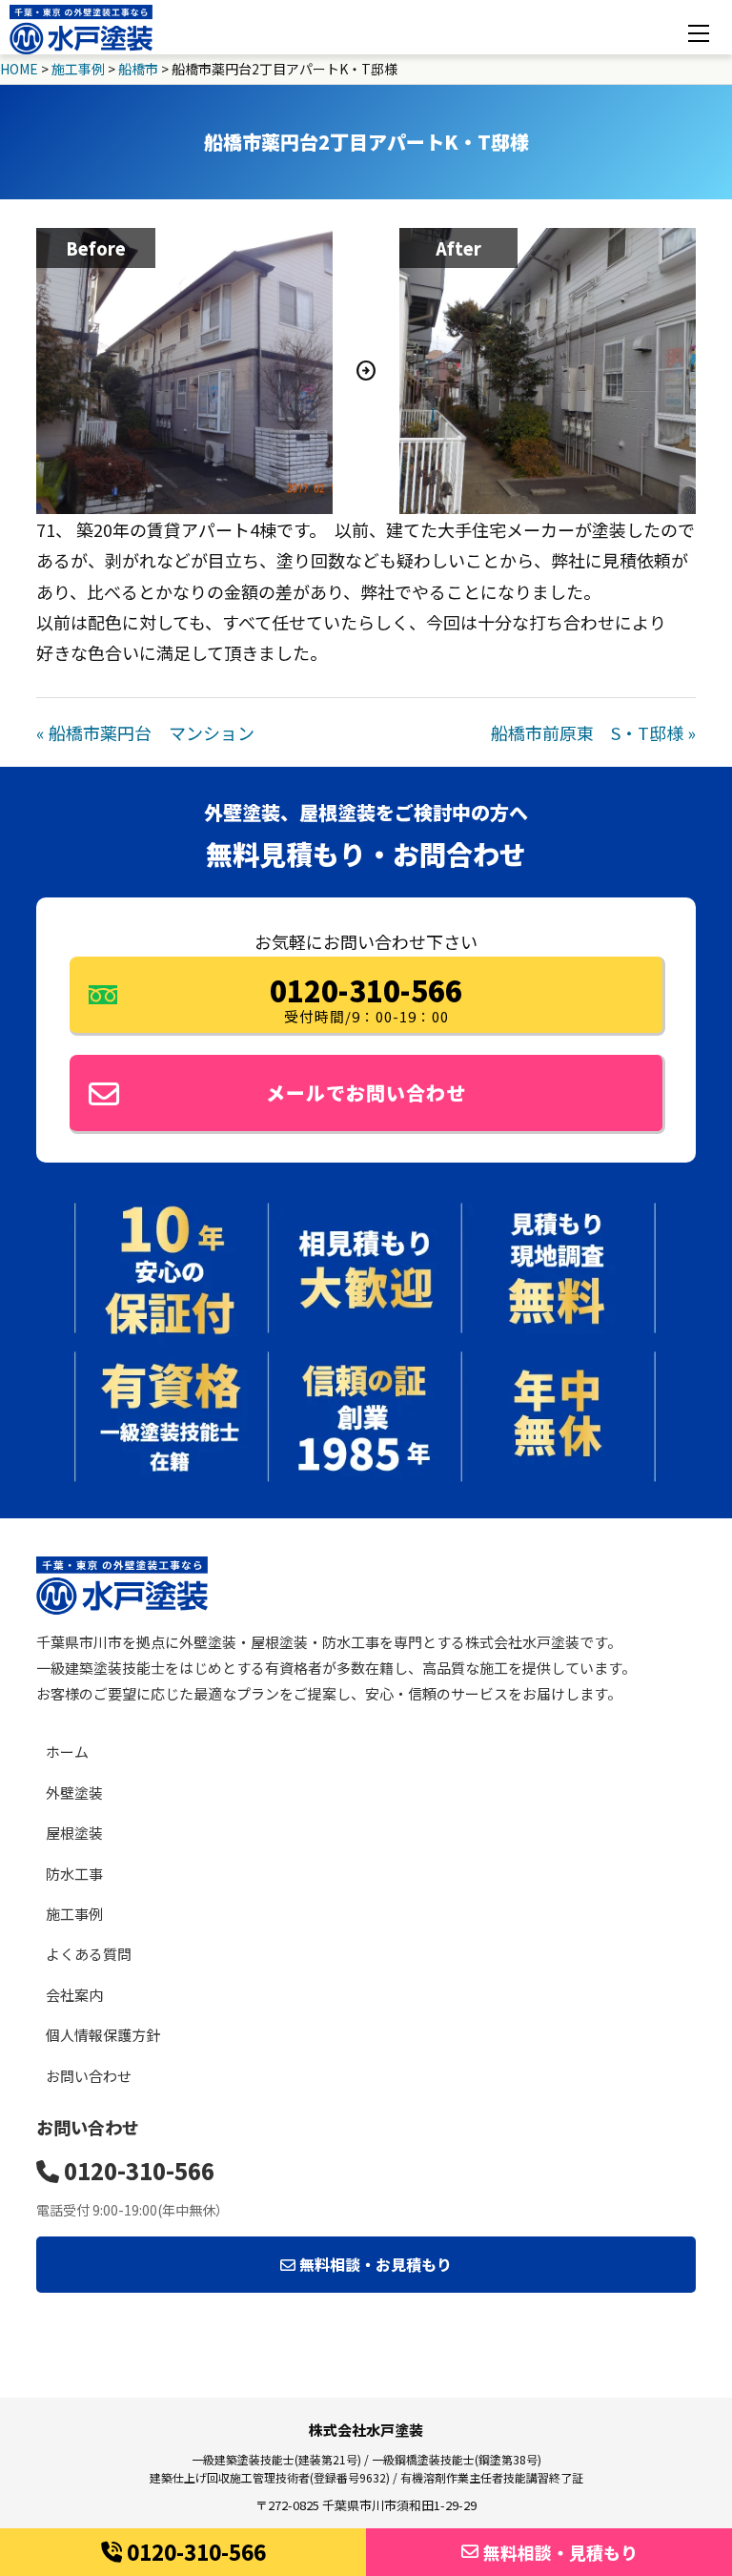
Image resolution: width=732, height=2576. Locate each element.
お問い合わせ (89, 2076)
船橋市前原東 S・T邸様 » (593, 732)
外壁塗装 (74, 1793)
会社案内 (74, 1995)
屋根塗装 (74, 1833)
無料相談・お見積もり (374, 2264)
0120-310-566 (196, 2551)
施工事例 (74, 1914)
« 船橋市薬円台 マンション (145, 732)
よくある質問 (89, 1954)
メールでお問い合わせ (366, 1092)
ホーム (67, 1752)
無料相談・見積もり (560, 2552)
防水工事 (74, 1874)
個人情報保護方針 (103, 2035)
